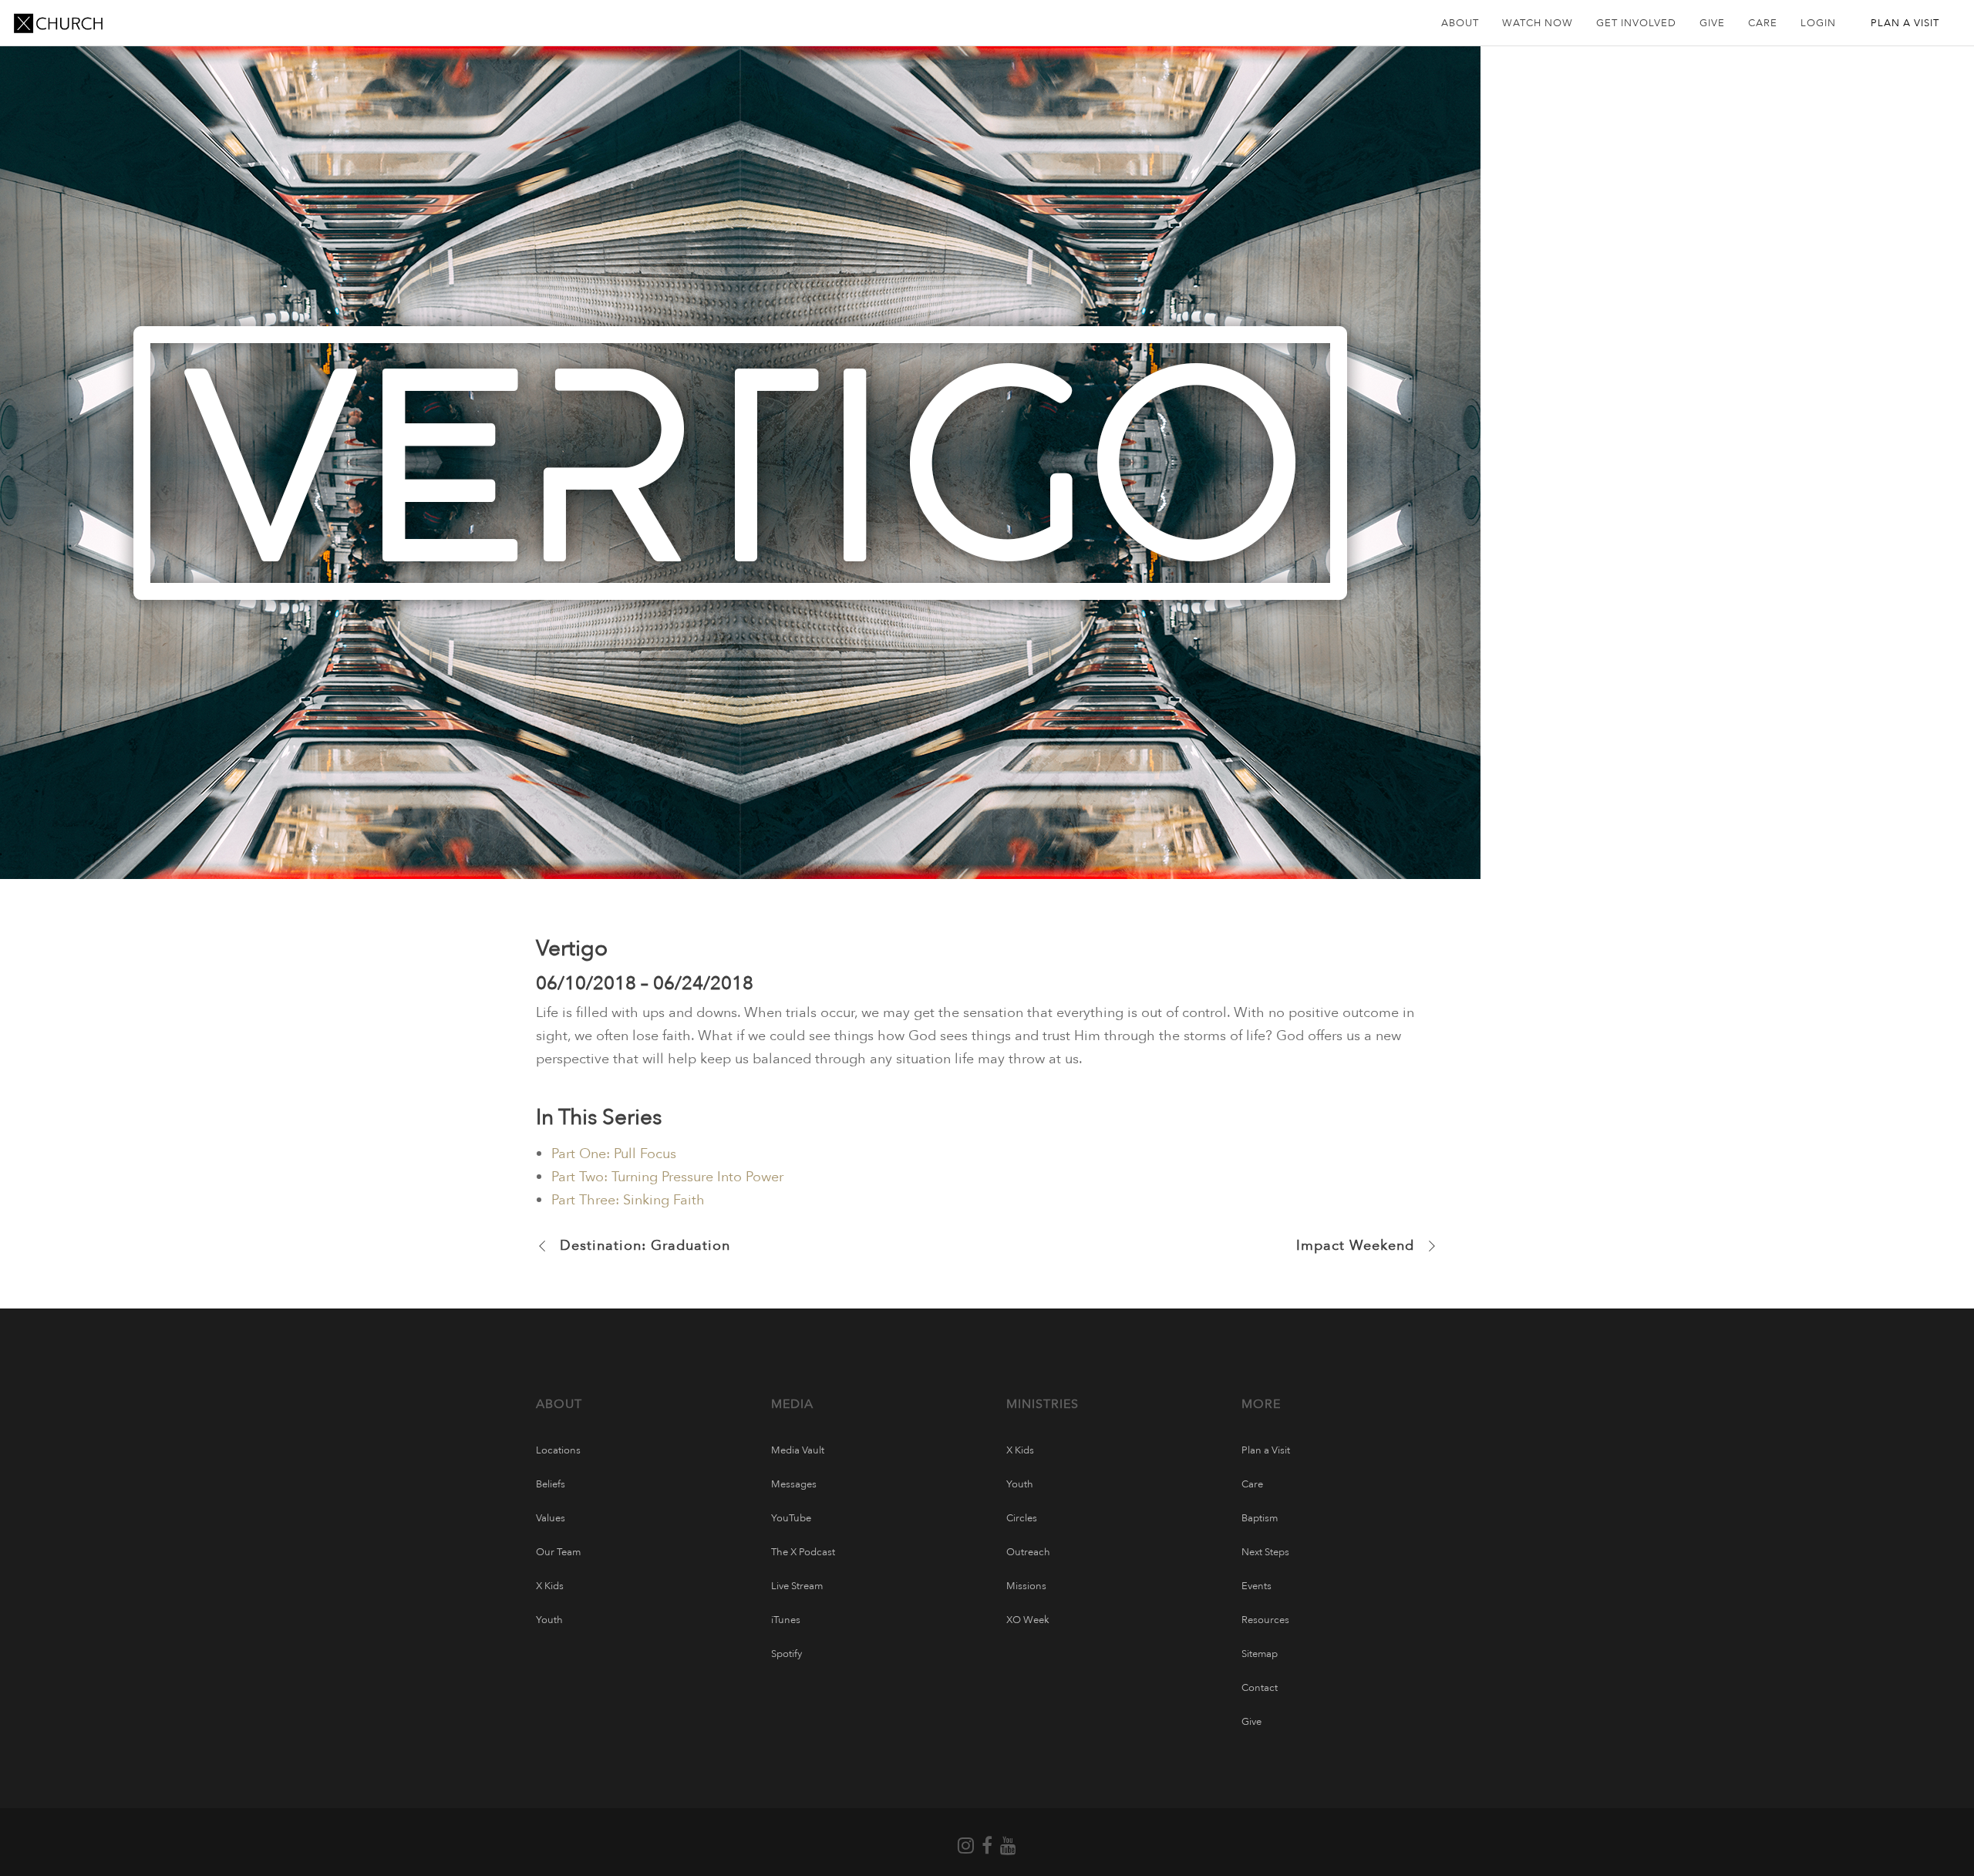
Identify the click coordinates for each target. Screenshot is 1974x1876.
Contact (1260, 1688)
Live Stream (797, 1586)
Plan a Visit (1266, 1450)
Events (1256, 1586)
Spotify (787, 1654)
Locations (558, 1450)
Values (551, 1518)
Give (1251, 1722)
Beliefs (551, 1484)
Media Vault (798, 1450)
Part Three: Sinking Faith (628, 1200)
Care (1252, 1484)
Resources (1265, 1620)
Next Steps (1265, 1552)
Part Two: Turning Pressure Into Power (667, 1177)
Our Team (558, 1552)
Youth (549, 1620)
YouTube (791, 1518)
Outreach (1028, 1552)
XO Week (1028, 1620)
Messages (794, 1484)
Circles (1022, 1518)
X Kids (550, 1586)
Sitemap (1260, 1654)
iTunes (786, 1620)
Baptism (1260, 1518)
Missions (1026, 1586)
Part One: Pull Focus (614, 1154)
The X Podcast (803, 1552)
